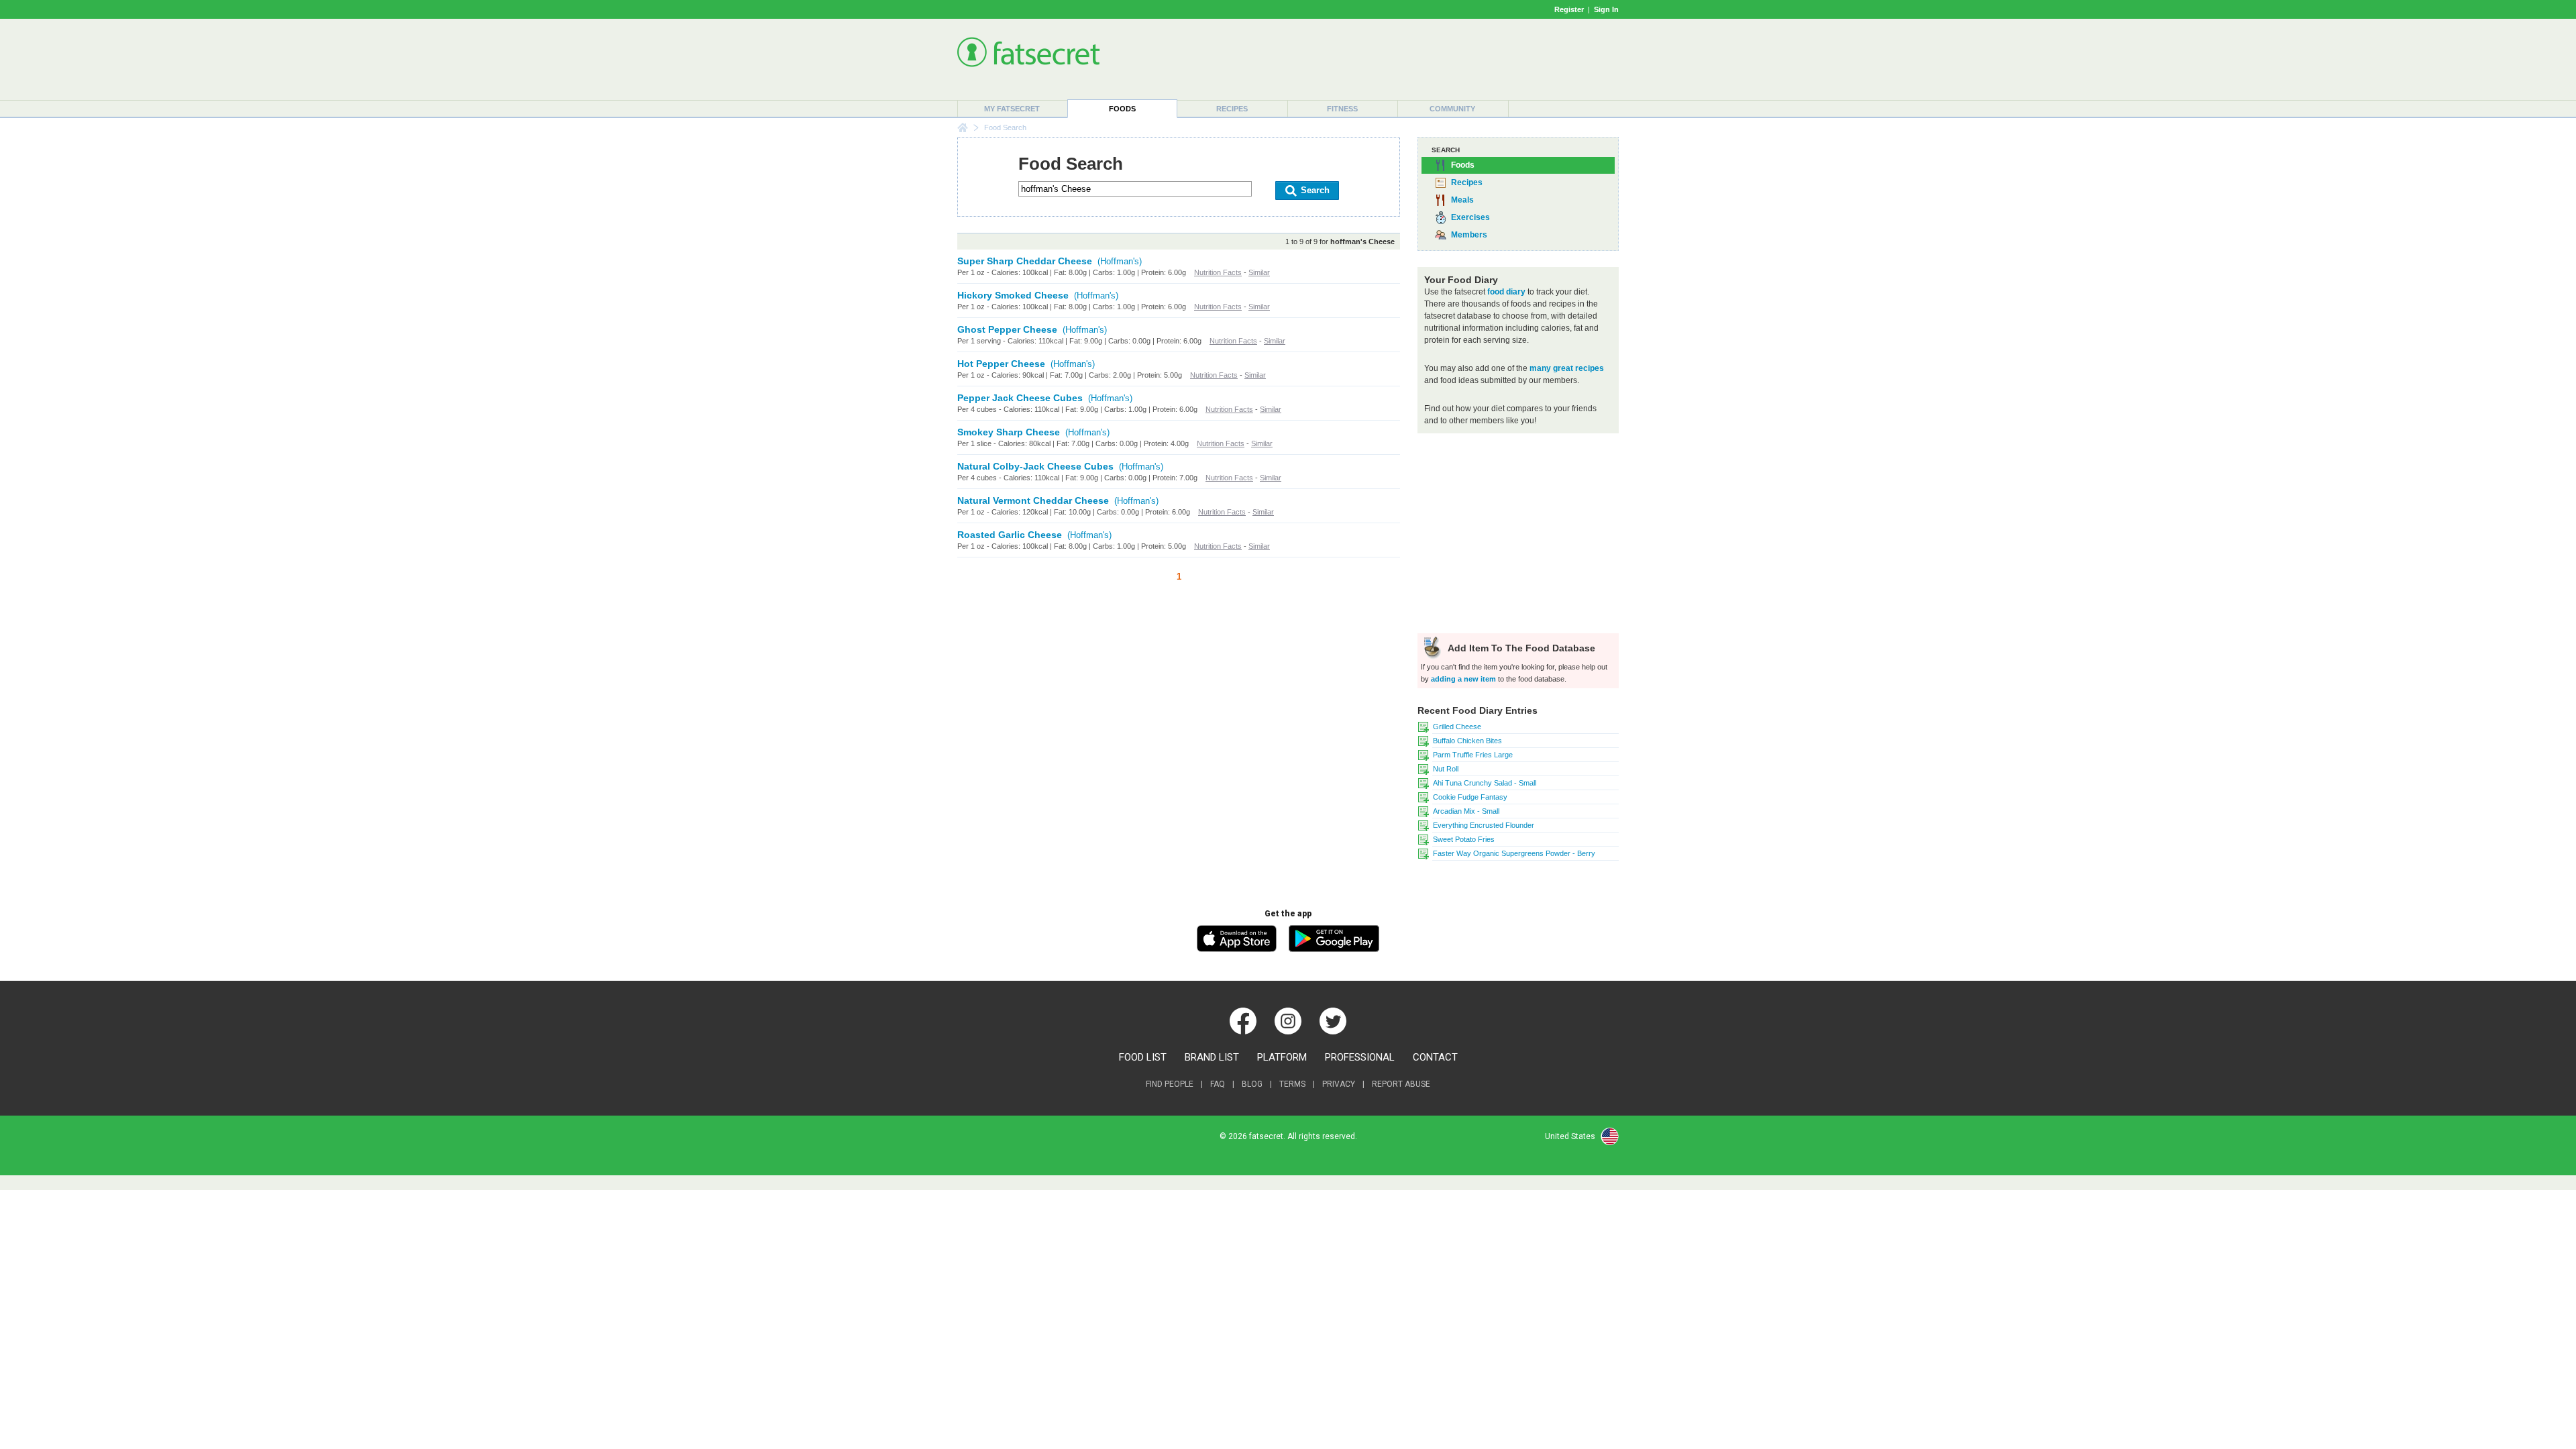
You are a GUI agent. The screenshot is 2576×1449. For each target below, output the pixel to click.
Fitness (1342, 109)
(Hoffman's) (1120, 261)
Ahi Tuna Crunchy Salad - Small (1485, 783)
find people (1170, 1084)
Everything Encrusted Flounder (1484, 825)
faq (1218, 1084)
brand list (1212, 1057)
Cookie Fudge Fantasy (1470, 797)
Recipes (1232, 109)
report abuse (1401, 1084)
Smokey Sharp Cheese (1009, 432)
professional (1360, 1057)
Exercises (1470, 217)
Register (1569, 9)
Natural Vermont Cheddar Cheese (1033, 500)
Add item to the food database (1520, 648)
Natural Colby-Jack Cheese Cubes (1035, 466)
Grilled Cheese (1457, 727)
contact (1435, 1057)
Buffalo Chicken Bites (1467, 741)
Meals (1462, 200)
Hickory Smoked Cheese (1013, 295)
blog (1252, 1084)
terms (1292, 1084)
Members (1469, 235)
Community (1452, 109)
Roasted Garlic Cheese (1010, 535)
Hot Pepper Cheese (1001, 364)
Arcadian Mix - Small (1466, 811)
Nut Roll (1446, 769)
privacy (1339, 1084)
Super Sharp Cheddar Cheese (1025, 261)
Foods (1122, 109)
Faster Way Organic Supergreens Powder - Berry (1514, 853)
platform (1282, 1057)
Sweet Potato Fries (1464, 839)
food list (1143, 1057)
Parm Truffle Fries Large (1473, 755)
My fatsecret (1012, 109)
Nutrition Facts (1218, 272)
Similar (1259, 272)
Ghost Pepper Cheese (1007, 329)
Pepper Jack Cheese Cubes (1020, 398)
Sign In (1606, 9)
